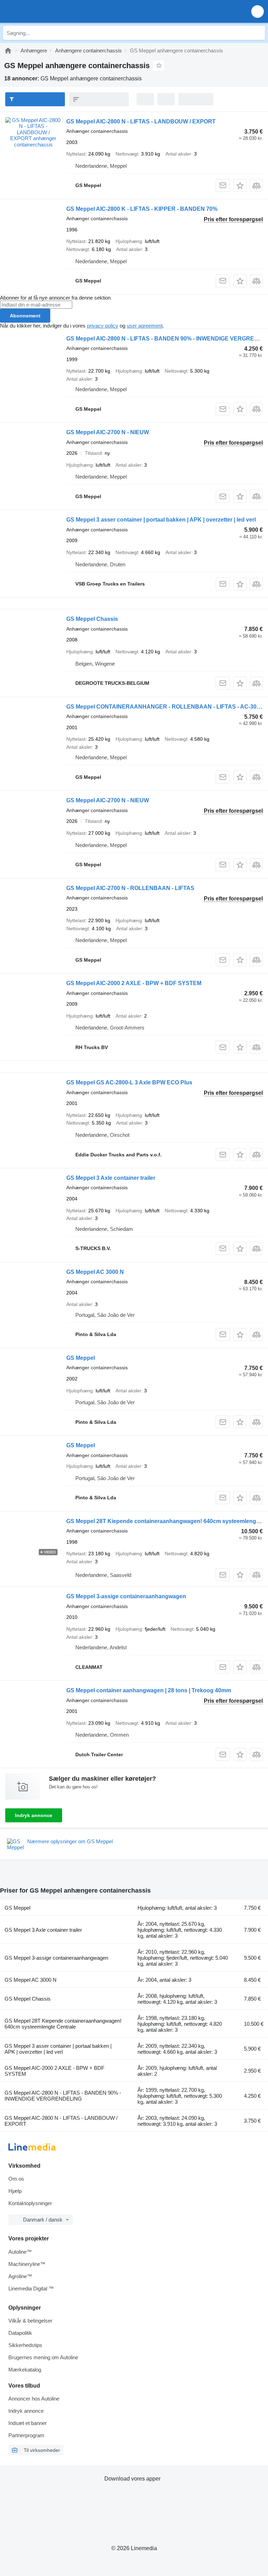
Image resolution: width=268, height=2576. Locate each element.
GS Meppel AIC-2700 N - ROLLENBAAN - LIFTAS (130, 888)
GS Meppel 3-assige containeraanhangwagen (126, 1596)
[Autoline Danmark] (45, 11)
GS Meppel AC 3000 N (95, 1272)
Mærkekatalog (25, 2370)
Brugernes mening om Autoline (43, 2357)
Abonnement (25, 316)
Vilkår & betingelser (30, 2321)
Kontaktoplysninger (30, 2203)
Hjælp (15, 2191)
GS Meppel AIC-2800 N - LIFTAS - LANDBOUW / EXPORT (141, 121)
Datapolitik (20, 2333)
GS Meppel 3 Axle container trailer (111, 1178)
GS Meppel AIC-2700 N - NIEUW (108, 432)
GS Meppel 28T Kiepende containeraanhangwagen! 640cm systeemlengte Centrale (63, 2024)
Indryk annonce (34, 1815)
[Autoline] (8, 51)
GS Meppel (81, 1358)
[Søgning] (258, 33)
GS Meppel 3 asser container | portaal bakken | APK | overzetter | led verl (161, 520)
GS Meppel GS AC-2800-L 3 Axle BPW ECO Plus (129, 1082)
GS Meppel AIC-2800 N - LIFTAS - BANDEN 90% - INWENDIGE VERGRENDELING (63, 2096)
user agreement (145, 326)
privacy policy (103, 326)
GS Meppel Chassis (92, 619)
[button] (258, 11)
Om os (16, 2179)
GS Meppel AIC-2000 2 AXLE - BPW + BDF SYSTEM (134, 983)
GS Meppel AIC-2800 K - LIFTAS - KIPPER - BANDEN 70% (142, 209)
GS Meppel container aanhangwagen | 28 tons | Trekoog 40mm (149, 1690)
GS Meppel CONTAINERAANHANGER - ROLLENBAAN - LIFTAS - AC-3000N (167, 707)
